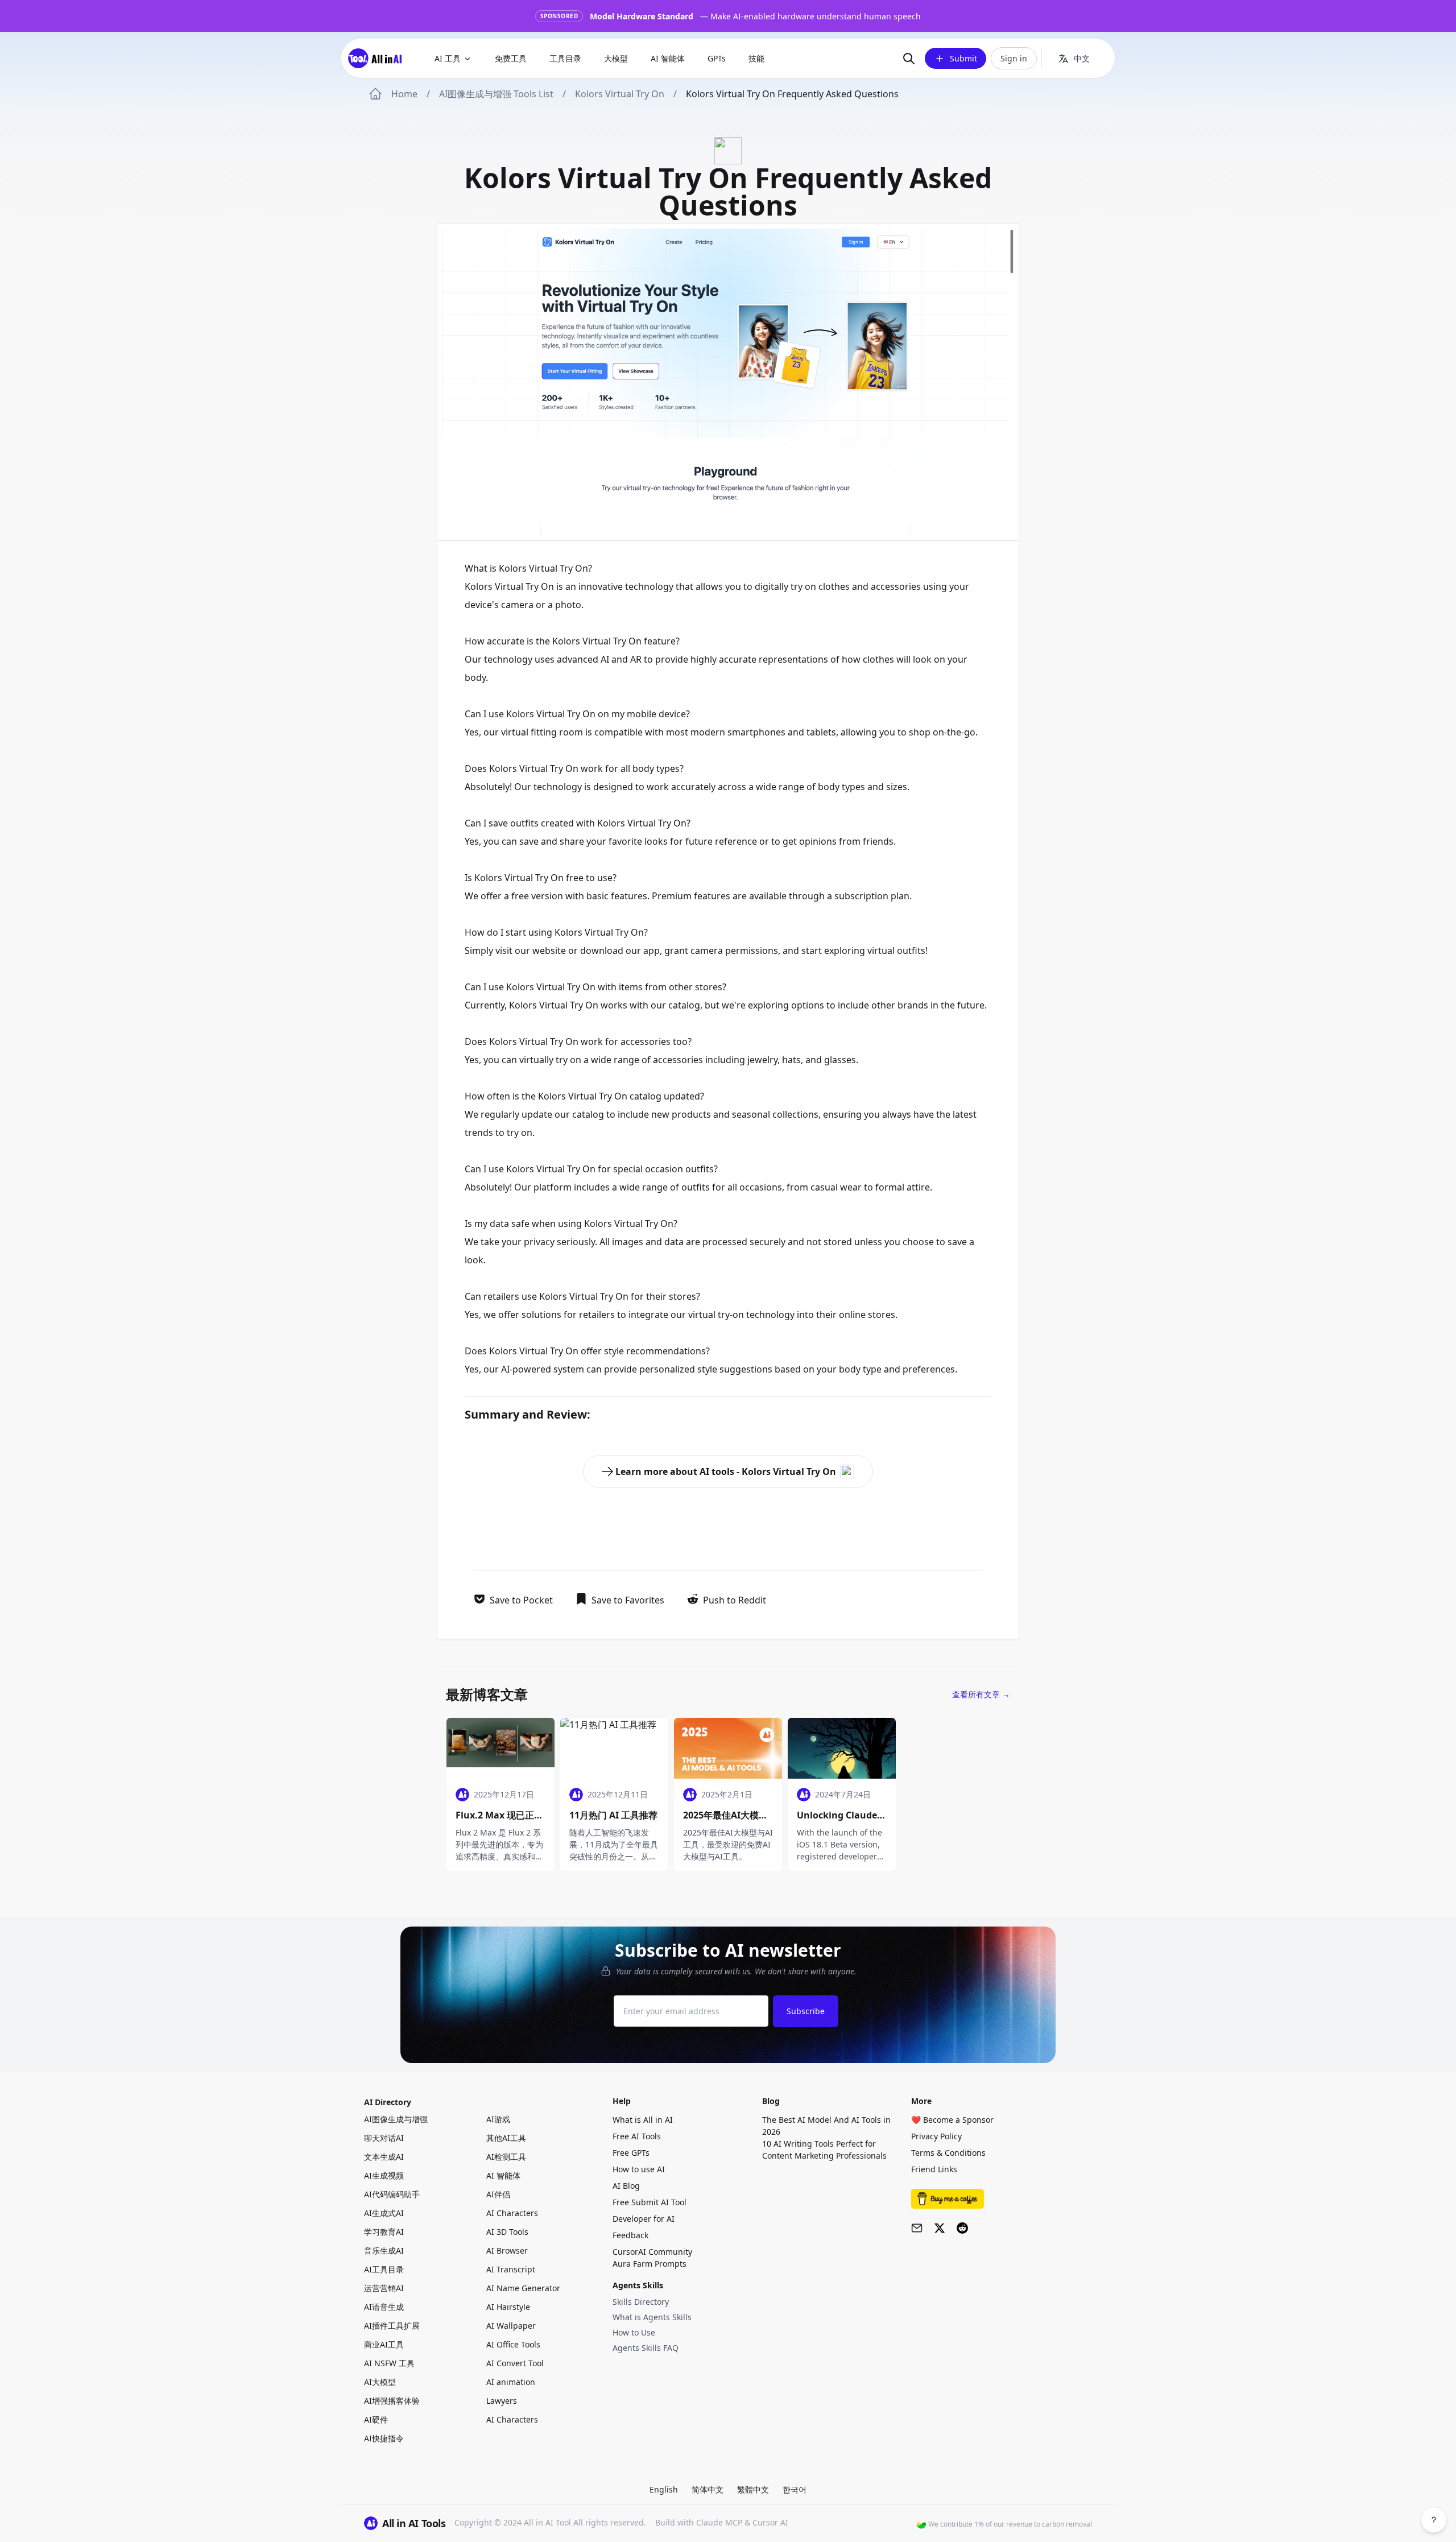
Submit (963, 58)
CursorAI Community (652, 2252)
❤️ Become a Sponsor (952, 2120)
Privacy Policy (936, 2136)
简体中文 (708, 2489)
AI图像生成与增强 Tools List (496, 94)
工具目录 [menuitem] (565, 58)
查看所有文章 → (981, 1694)
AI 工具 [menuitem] (448, 58)
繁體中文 (753, 2489)
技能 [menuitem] (756, 58)
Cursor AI (770, 2522)
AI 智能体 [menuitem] (668, 58)
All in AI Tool (547, 2522)
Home (404, 94)
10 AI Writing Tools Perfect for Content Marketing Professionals (824, 2150)
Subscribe (806, 2011)
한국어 (795, 2489)
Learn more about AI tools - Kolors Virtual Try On (726, 1472)
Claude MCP (719, 2522)
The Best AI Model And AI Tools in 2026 (826, 2126)
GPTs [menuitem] (717, 58)
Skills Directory (641, 2302)
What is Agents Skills (652, 2317)
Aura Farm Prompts (650, 2264)
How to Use (634, 2332)
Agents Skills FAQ (646, 2348)
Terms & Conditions (948, 2153)
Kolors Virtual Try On (620, 94)
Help (622, 2101)
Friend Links (934, 2169)
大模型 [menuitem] (616, 58)
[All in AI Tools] (379, 58)
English (664, 2489)
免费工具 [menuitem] (511, 58)
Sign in (1014, 58)
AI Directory (388, 2102)
